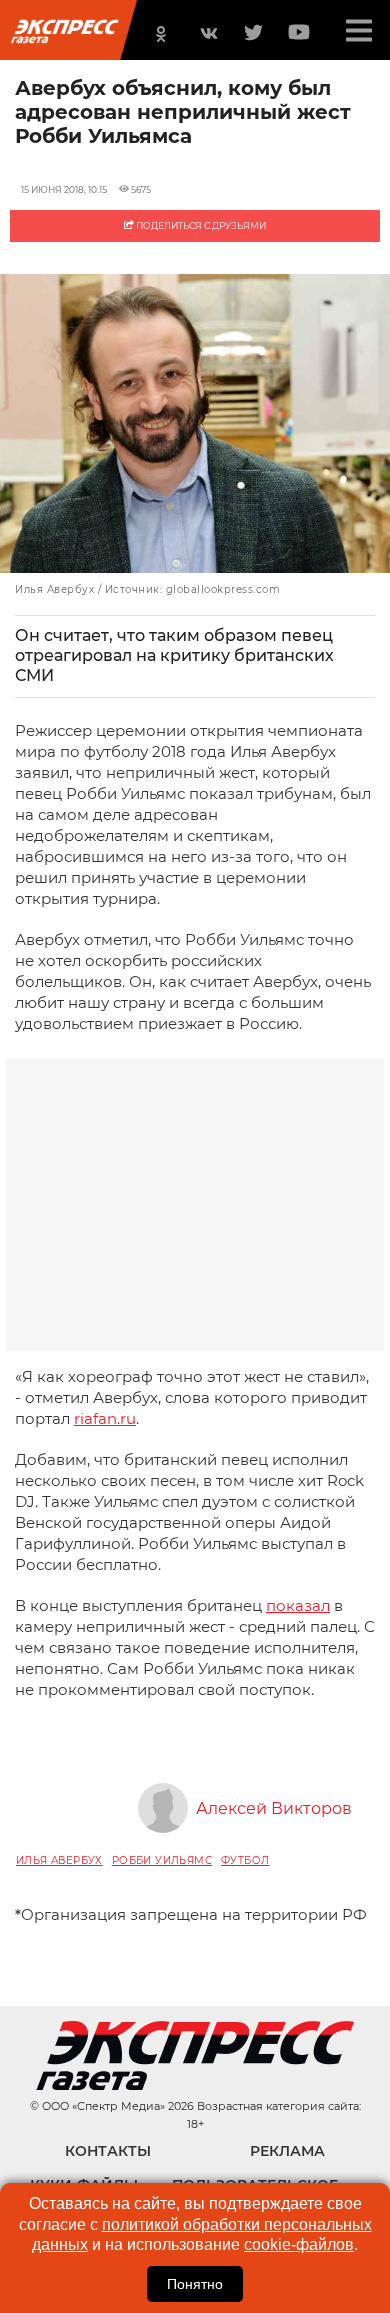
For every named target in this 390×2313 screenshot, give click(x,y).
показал (298, 1605)
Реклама (287, 2151)
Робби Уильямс (162, 1860)
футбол (245, 1860)
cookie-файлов (299, 2244)
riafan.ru (105, 1418)
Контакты (108, 2151)
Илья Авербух (59, 1860)
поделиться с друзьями (200, 225)
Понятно (195, 2284)
